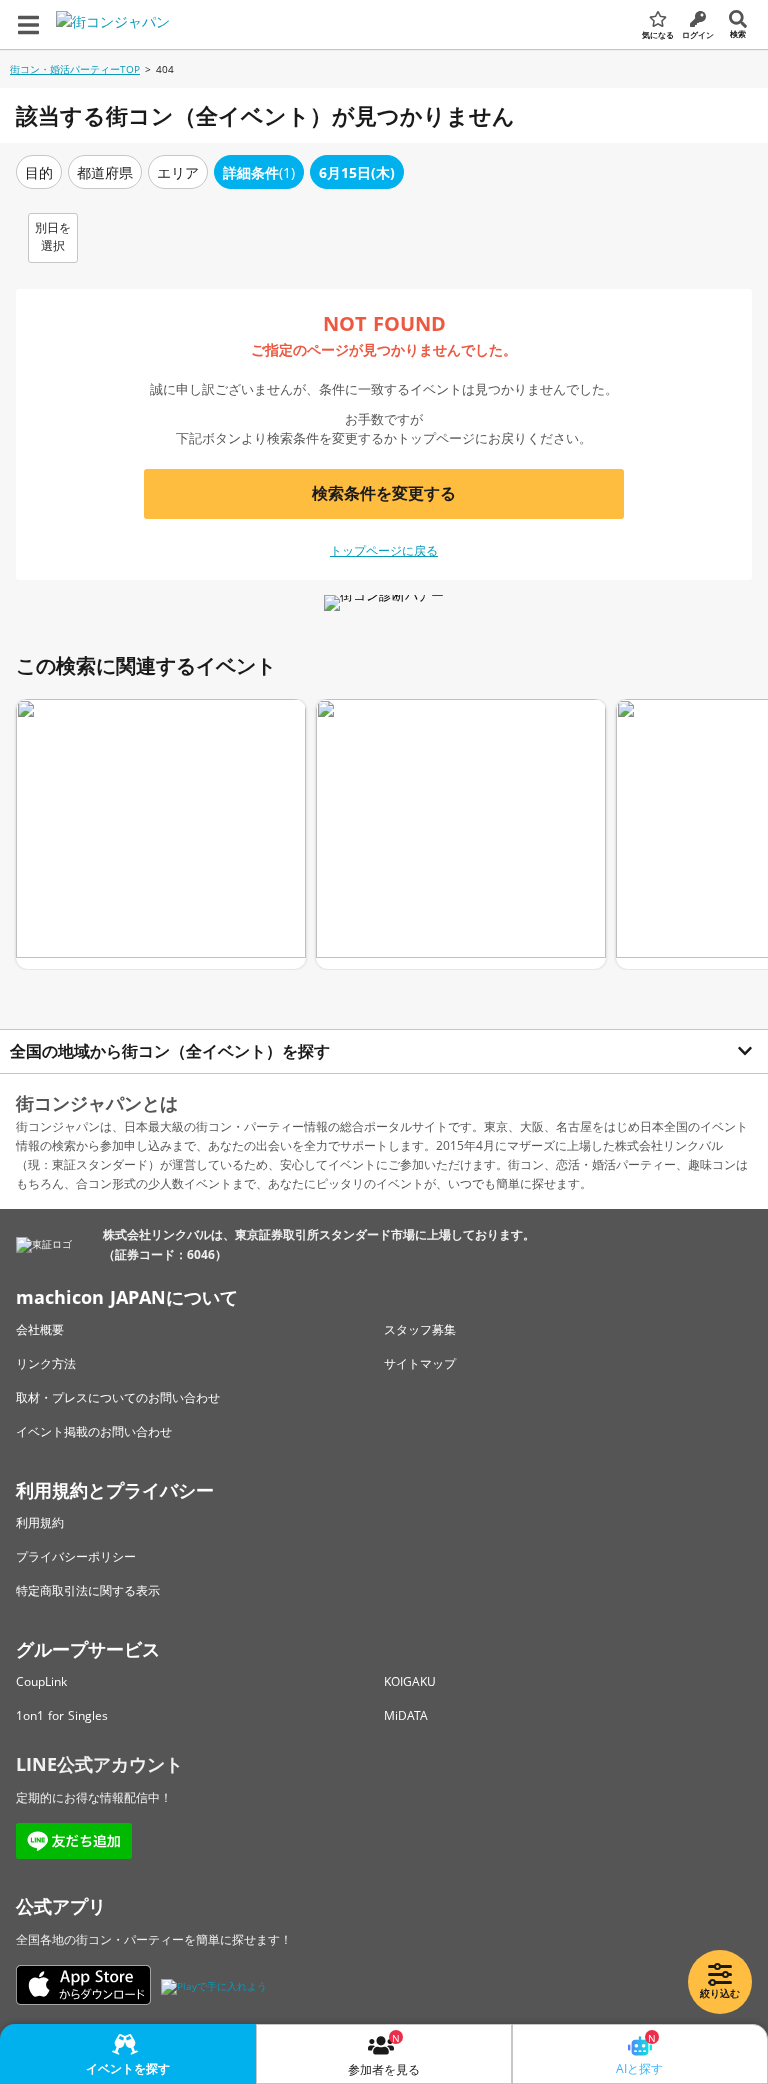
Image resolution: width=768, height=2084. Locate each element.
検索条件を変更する (384, 493)
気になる (658, 34)
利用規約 (40, 1522)
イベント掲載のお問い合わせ (94, 1431)
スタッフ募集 (420, 1329)
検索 (738, 33)
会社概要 (40, 1329)
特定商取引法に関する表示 (88, 1590)
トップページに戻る (384, 550)
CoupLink (41, 1681)
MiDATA (406, 1715)
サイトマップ (420, 1363)
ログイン (698, 34)
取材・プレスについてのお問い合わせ (118, 1397)
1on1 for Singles (62, 1715)
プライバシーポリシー (76, 1556)
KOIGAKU (410, 1681)
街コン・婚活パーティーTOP (75, 69)
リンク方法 (46, 1363)
